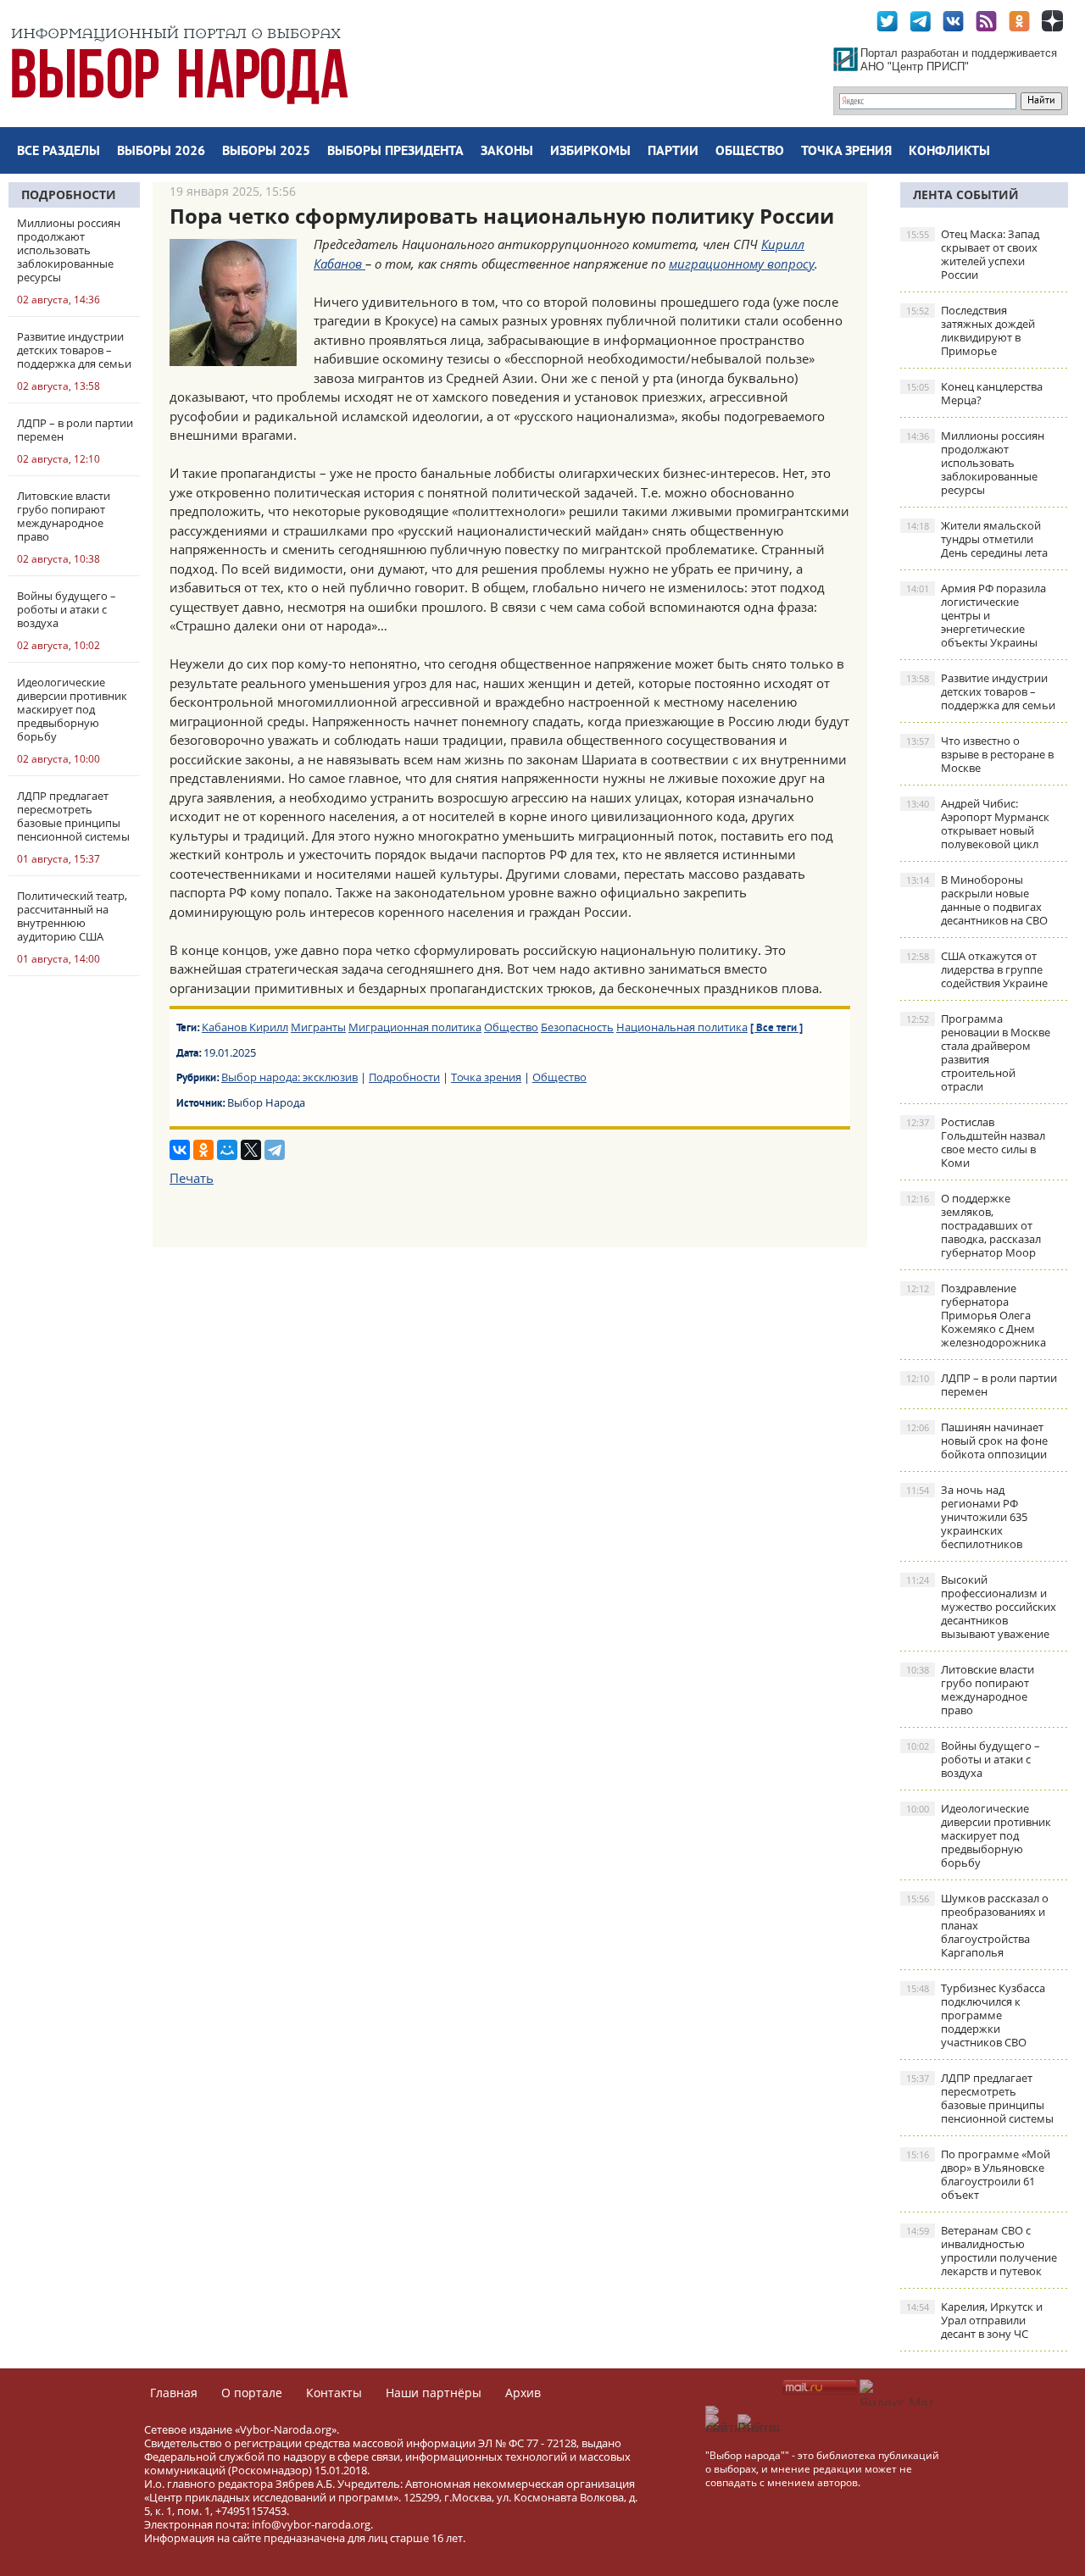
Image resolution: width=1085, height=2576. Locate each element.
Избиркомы (590, 152)
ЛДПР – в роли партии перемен (982, 1385)
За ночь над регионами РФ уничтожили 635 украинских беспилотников (967, 1517)
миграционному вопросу (742, 264)
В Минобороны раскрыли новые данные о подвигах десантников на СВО (977, 900)
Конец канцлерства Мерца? (974, 393)
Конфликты (949, 152)
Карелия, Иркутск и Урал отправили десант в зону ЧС (974, 2320)
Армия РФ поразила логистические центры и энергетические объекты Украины (976, 615)
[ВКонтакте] (180, 1150)
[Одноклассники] (203, 1150)
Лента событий (966, 194)
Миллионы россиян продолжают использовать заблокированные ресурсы (975, 463)
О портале (252, 2393)
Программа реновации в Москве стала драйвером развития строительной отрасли (978, 1052)
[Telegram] (275, 1150)
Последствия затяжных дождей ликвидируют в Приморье (971, 330)
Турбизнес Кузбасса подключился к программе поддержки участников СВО (976, 2015)
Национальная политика (682, 1027)
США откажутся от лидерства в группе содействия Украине (977, 969)
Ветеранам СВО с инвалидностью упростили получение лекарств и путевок (982, 2251)
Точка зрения (846, 152)
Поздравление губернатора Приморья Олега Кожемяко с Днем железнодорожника (976, 1315)
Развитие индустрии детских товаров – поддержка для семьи (981, 691)
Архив (523, 2393)
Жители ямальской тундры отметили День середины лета (977, 539)
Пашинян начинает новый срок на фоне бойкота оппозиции (977, 1441)
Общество (750, 152)
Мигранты (318, 1027)
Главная (174, 2393)
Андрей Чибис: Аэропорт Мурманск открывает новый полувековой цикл (978, 824)
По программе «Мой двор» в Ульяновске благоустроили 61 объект (978, 2174)
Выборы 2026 (161, 152)
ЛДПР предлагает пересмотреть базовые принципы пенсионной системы (980, 2098)
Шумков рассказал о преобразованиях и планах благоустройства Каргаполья (977, 1925)
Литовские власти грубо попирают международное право (970, 1690)
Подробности (69, 194)
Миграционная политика (415, 1027)
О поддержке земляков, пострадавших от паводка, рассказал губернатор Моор (974, 1225)
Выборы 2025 (266, 152)
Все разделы (58, 152)
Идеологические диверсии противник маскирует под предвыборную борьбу (979, 1835)
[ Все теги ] (776, 1029)
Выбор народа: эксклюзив (289, 1077)
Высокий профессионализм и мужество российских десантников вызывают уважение (981, 1607)
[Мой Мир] (227, 1150)
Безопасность (577, 1027)
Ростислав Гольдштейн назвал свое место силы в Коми (976, 1142)
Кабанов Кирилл (245, 1027)
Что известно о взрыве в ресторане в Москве (980, 754)
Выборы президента (395, 152)
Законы (507, 152)
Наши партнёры (434, 2393)
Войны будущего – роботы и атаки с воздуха (973, 1759)
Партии (673, 152)
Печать (192, 1178)
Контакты (334, 2393)
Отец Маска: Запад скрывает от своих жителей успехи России (973, 254)
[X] (251, 1150)
